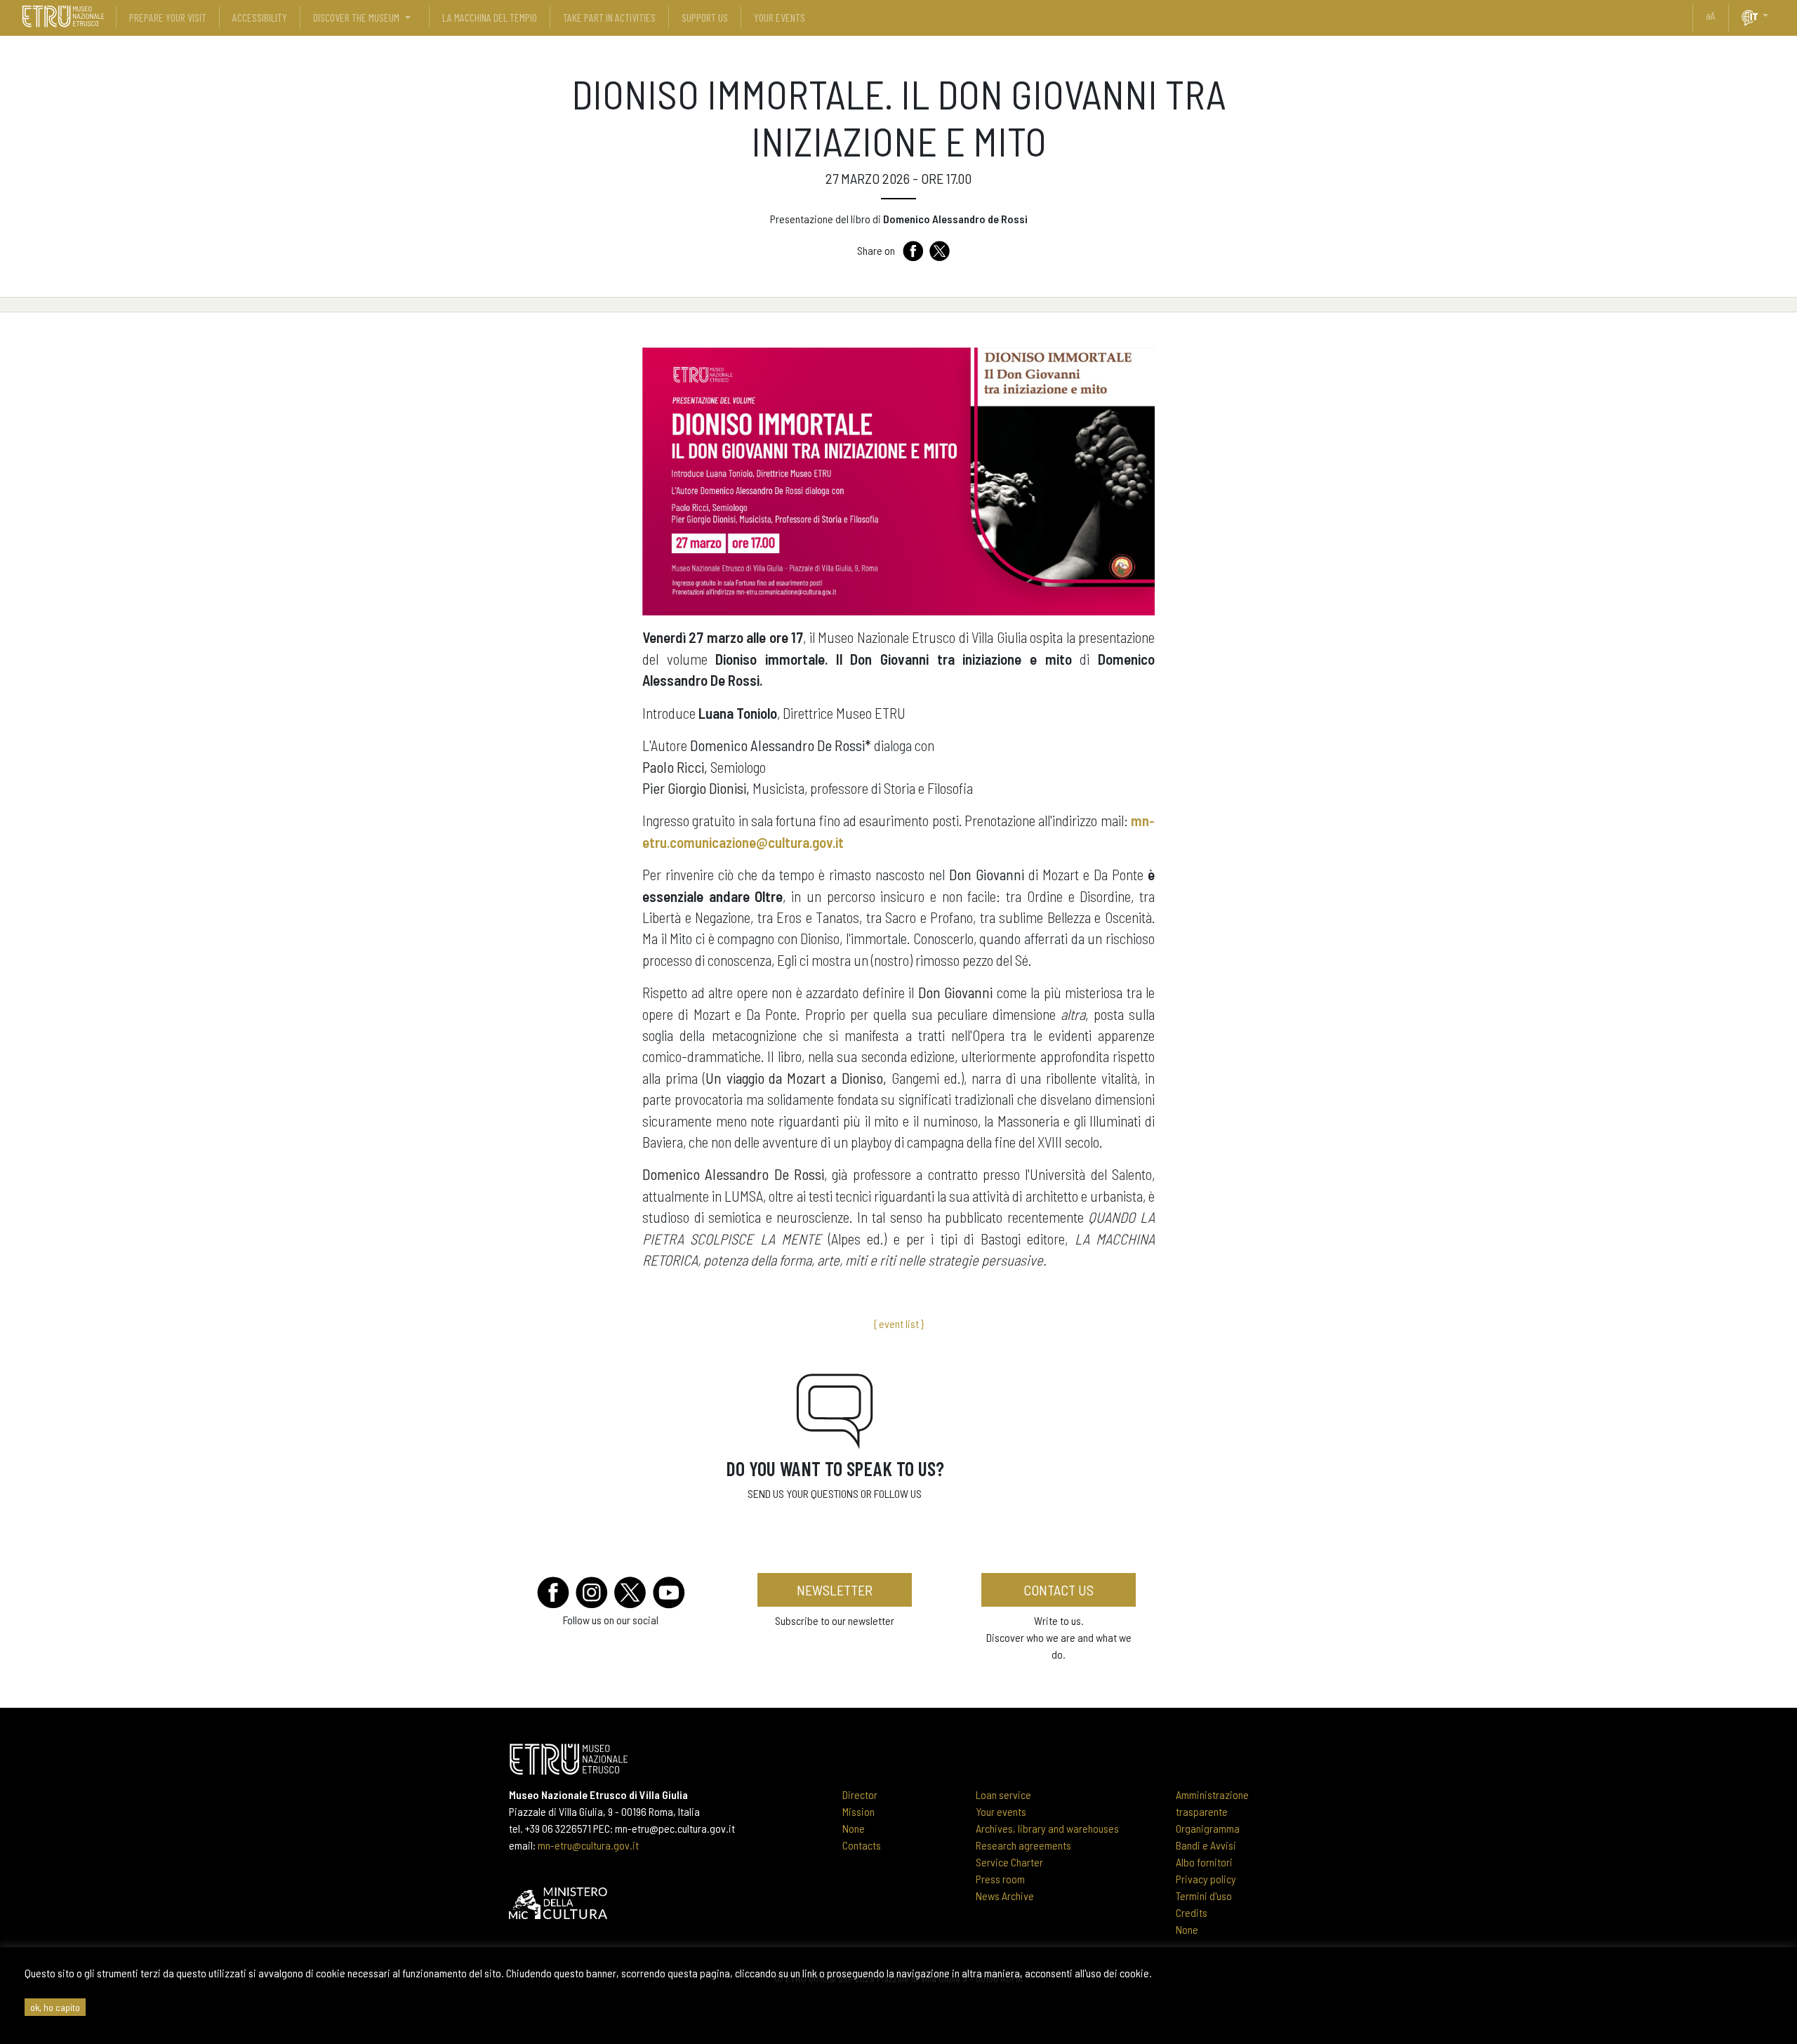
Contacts (862, 1845)
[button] (1771, 15)
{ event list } (898, 1323)
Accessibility (260, 17)
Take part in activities (609, 17)
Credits (1192, 1912)
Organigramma (1208, 1828)
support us (705, 17)
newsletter (835, 1590)
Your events (1001, 1811)
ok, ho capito (55, 2007)
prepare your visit (168, 17)
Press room (1000, 1879)
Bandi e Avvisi (1206, 1845)
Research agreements (1023, 1845)
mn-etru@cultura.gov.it (588, 1845)
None (854, 1828)
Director (860, 1794)
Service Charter (1009, 1862)
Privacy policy (1206, 1879)
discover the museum (356, 17)
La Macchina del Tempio (490, 17)
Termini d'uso (1204, 1896)
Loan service (1003, 1794)
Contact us (1059, 1590)
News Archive (1005, 1896)
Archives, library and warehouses (1047, 1828)
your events (780, 17)
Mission (858, 1811)
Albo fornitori (1204, 1862)
